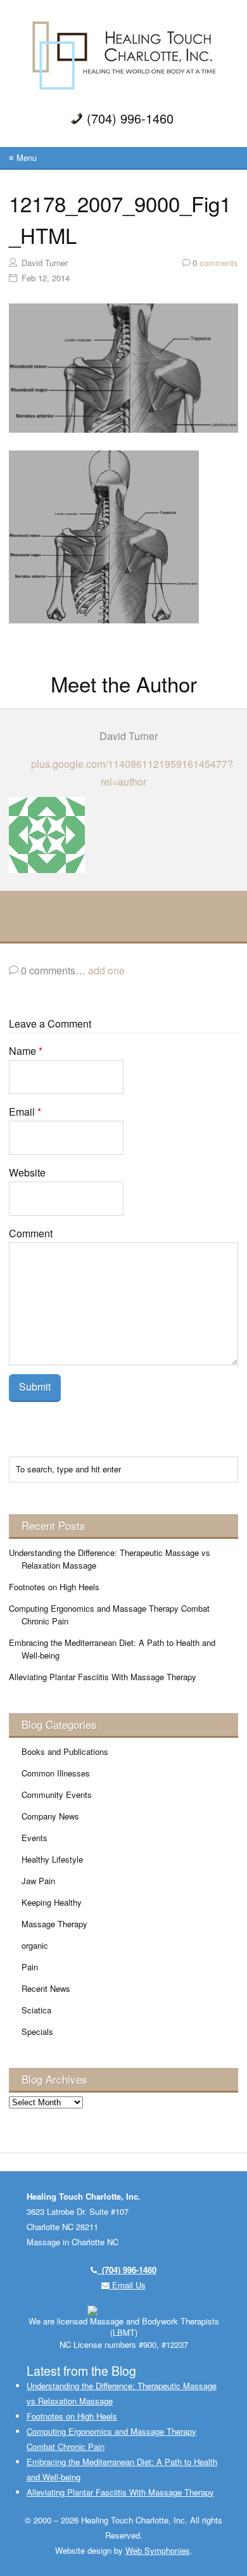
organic (35, 1945)
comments (215, 263)
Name (26, 1051)
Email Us (128, 2285)
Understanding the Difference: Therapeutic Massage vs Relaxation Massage (110, 1559)
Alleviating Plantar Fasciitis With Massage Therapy (103, 1677)
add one (106, 970)
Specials (37, 2031)
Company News (50, 1816)
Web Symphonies (158, 2550)
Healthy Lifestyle (52, 1859)
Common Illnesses (56, 1773)
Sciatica (36, 2010)
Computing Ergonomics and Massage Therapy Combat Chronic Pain (109, 1615)
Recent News (46, 1988)
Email (25, 1112)
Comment (31, 1233)
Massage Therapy (54, 1924)
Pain (30, 1967)
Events (35, 1838)
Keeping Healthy (52, 1902)
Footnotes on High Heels (54, 1587)
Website (27, 1172)
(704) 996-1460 (127, 2270)
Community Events (57, 1795)
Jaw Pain (38, 1881)
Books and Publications (65, 1751)
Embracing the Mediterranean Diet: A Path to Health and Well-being (112, 1649)
